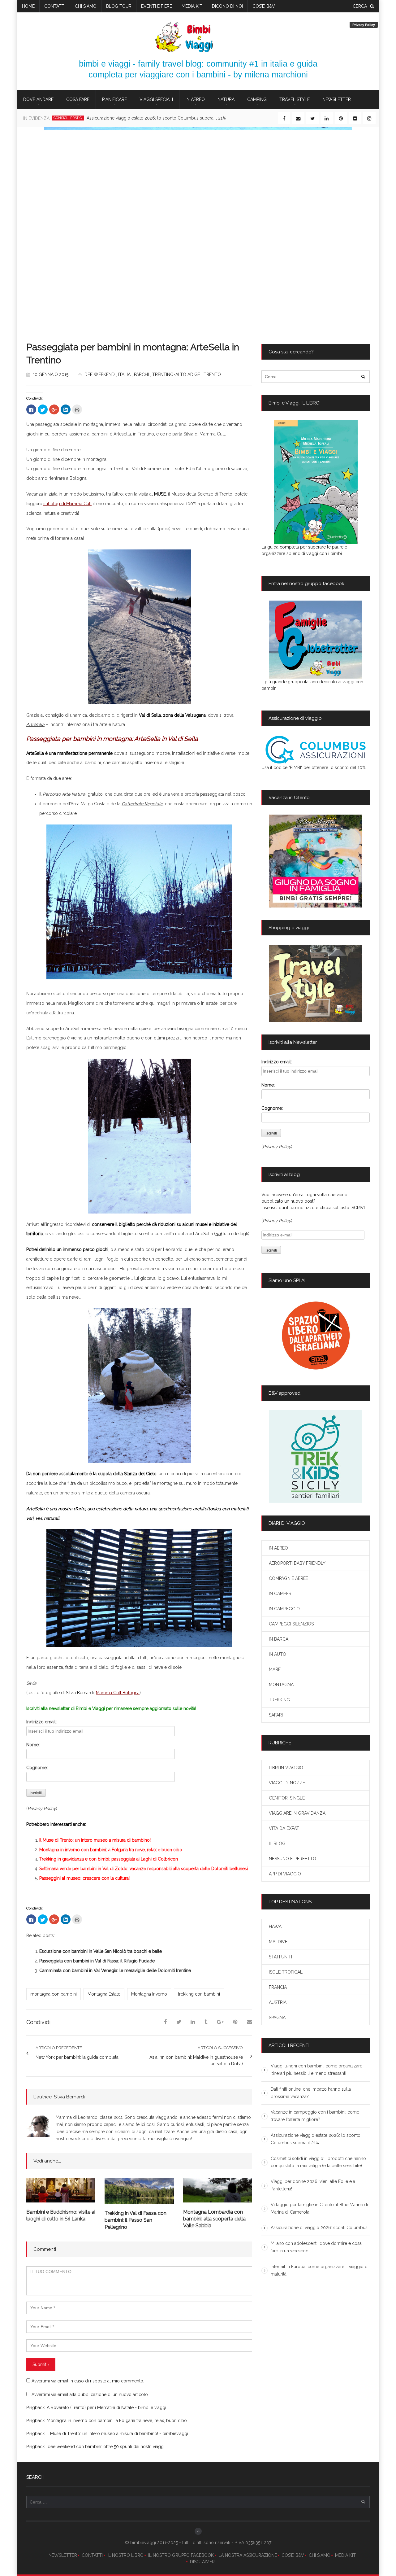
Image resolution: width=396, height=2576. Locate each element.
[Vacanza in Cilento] (316, 861)
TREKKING (279, 1700)
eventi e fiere (157, 6)
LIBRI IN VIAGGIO (286, 1768)
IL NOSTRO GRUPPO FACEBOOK (181, 2555)
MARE (275, 1669)
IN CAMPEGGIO (284, 1609)
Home (28, 6)
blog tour (119, 6)
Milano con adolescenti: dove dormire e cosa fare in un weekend (316, 2247)
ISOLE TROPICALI (286, 1972)
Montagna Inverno (149, 1994)
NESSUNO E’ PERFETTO (293, 1859)
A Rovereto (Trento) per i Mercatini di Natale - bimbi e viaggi (106, 2408)
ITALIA (124, 374)
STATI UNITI (280, 1957)
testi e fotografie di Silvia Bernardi (61, 1693)
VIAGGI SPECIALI (156, 99)
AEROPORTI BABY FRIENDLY (297, 1563)
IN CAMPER (280, 1594)
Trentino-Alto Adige (176, 374)
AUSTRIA (278, 2002)
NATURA (226, 99)
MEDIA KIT (345, 2555)
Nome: (33, 1745)
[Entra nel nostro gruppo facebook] (316, 640)
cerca (360, 6)
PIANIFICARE (114, 99)
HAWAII (276, 1927)
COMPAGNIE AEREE (288, 1578)
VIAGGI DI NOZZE (287, 1783)
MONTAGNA (281, 1685)
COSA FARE (78, 99)
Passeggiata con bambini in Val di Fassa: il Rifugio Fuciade (97, 1961)
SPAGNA (277, 2018)
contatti (55, 6)
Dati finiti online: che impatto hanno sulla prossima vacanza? (311, 2093)
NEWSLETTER (63, 2555)
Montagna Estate (104, 1994)
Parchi (141, 374)
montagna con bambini (54, 1994)
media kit (192, 6)
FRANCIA (278, 1987)
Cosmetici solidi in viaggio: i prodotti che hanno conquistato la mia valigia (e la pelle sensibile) (181, 118)
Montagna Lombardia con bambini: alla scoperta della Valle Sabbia (214, 2219)
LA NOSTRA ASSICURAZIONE (248, 2555)
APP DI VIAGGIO (285, 1874)
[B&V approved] (316, 1457)
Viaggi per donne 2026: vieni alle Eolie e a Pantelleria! (313, 2185)
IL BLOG (277, 1843)
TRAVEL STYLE (295, 99)
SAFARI (276, 1715)
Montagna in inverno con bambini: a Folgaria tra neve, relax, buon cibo (117, 2421)
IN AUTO (278, 1654)
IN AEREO (195, 99)
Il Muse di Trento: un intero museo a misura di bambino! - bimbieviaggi (117, 2434)
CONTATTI (92, 2555)
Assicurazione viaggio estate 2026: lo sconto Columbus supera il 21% (316, 2139)
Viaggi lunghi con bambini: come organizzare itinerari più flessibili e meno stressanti (316, 2070)
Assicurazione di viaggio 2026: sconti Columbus (319, 2228)
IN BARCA (279, 1639)
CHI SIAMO (320, 2555)
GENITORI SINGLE (287, 1798)
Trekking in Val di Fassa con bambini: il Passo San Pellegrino (136, 2220)
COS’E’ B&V (264, 6)
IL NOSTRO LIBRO (125, 2555)
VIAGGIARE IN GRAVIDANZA (297, 1813)
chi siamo (86, 6)
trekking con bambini (199, 1994)
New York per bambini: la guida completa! (77, 2057)
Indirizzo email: (41, 1722)
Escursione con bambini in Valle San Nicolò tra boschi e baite (101, 1951)
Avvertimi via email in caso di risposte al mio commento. (88, 2381)
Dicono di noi (227, 6)
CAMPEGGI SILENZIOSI (292, 1624)
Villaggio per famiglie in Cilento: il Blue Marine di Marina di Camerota (319, 2208)
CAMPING (257, 99)
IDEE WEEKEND (99, 374)
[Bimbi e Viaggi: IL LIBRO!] (316, 482)
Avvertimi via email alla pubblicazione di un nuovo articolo (90, 2394)
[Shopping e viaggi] (316, 983)
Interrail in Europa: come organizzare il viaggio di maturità (320, 2270)
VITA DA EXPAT (284, 1828)
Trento (212, 374)
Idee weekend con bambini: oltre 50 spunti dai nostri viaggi (106, 2447)
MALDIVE (278, 1942)
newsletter (337, 99)
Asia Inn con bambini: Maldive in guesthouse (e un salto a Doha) (196, 2060)
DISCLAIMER (202, 2562)
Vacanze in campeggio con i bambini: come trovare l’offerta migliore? (315, 2116)
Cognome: (37, 1768)
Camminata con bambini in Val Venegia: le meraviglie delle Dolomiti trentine (115, 1970)
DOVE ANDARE (38, 99)
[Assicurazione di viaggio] (316, 750)
